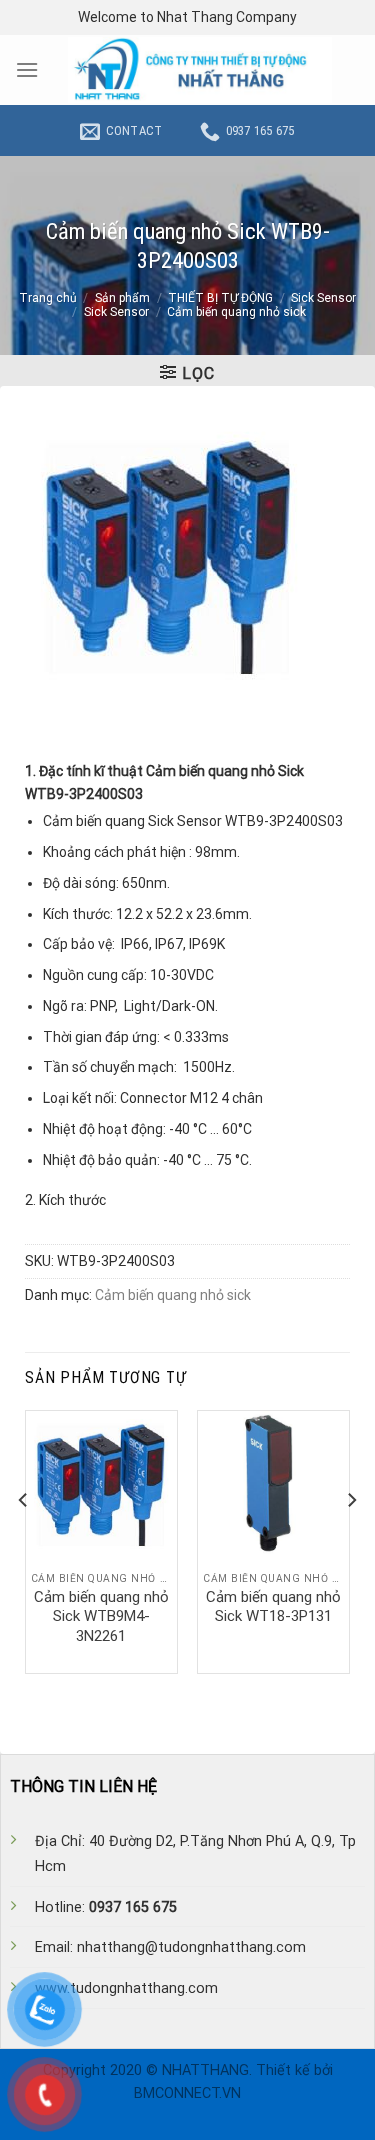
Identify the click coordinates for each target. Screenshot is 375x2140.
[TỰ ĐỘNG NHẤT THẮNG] (199, 70)
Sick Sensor (323, 298)
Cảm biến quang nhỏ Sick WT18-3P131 (273, 1607)
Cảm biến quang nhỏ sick (236, 312)
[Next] (351, 1540)
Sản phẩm (122, 298)
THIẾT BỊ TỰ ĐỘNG (220, 298)
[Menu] (27, 69)
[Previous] (24, 1540)
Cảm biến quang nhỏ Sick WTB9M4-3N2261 (101, 1616)
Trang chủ (48, 298)
